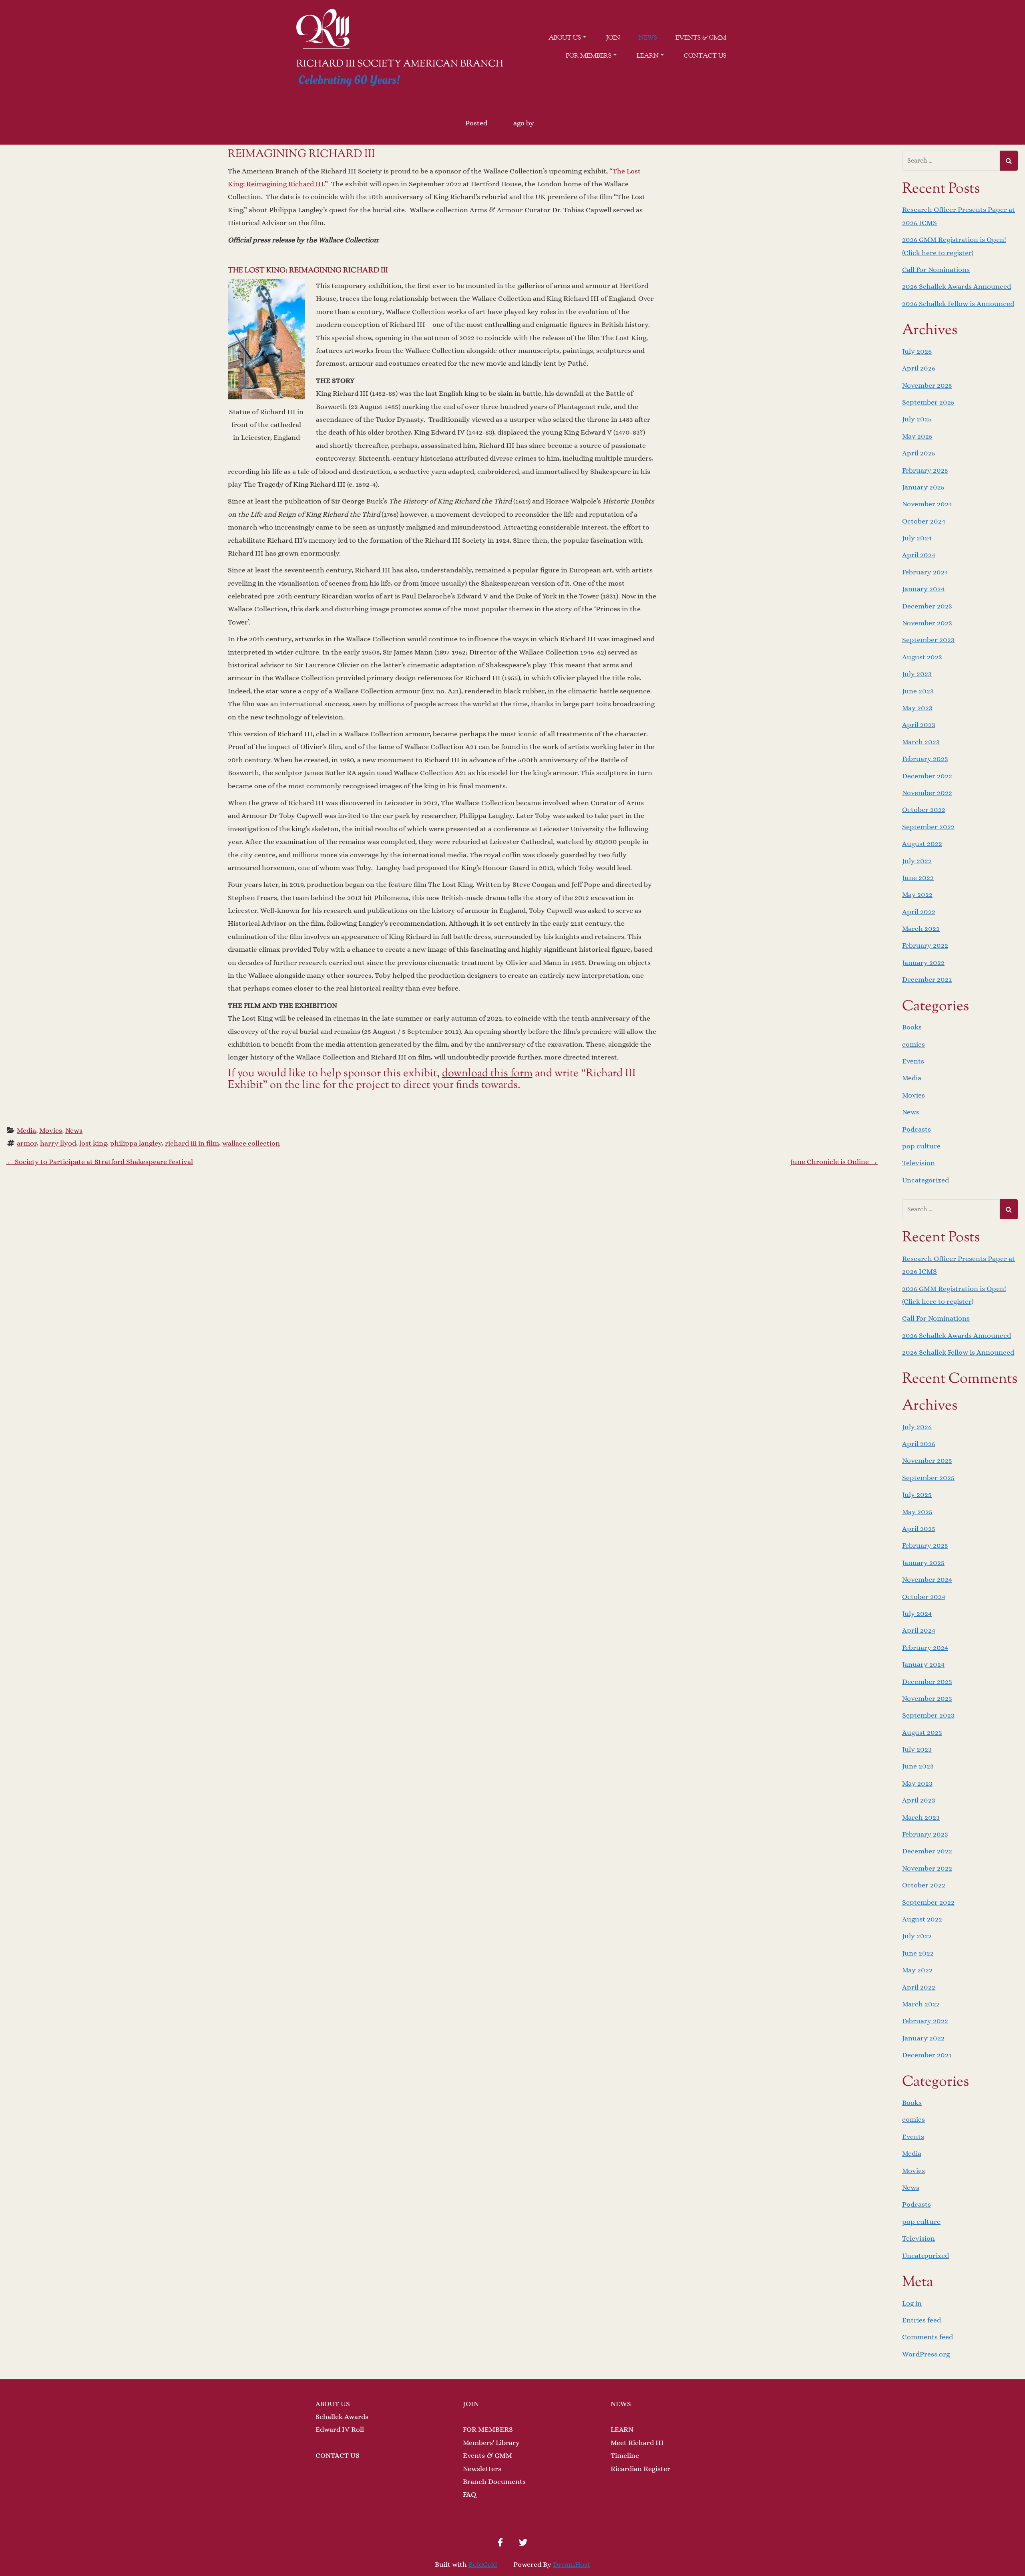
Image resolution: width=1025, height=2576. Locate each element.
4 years (500, 123)
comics (913, 1044)
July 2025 (917, 419)
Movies (51, 1130)
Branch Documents (494, 2481)
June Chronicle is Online (834, 1162)
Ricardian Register (640, 2469)
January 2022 (923, 963)
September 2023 (928, 640)
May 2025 (917, 436)
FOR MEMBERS (488, 2429)
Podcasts (916, 1129)
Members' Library (491, 2443)
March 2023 (921, 742)
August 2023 (922, 657)
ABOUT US (333, 2404)
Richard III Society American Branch (400, 64)
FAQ (469, 2494)
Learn (648, 56)
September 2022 (928, 827)
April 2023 (919, 725)
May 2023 (917, 708)
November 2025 (927, 385)
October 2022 (924, 810)
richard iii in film (192, 1143)
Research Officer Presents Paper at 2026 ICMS (959, 216)
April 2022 (919, 912)
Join (613, 38)
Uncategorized (926, 1180)
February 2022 (925, 945)
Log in (912, 2303)
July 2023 (917, 674)
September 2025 (928, 402)
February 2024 (925, 572)
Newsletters (482, 2469)
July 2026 (917, 351)
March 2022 (921, 928)
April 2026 (919, 368)
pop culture (921, 1146)
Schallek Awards (342, 2417)
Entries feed (921, 2320)
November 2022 (927, 793)
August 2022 (922, 844)
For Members (589, 56)
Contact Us (705, 56)
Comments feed (928, 2337)
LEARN (622, 2429)
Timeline (625, 2455)
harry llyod (58, 1143)
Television (918, 1163)
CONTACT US (338, 2455)
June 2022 (918, 878)
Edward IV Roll (340, 2429)
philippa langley (136, 1143)
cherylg (548, 123)
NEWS (621, 2404)
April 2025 (919, 453)
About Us (565, 38)
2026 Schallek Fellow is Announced (958, 304)
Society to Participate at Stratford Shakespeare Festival (99, 1162)
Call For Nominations (936, 270)
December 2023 (927, 606)
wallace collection (251, 1143)
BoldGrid (483, 2564)
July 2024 (917, 538)
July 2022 (917, 861)
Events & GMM (701, 38)
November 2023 (927, 623)
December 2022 (927, 776)
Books (912, 1027)
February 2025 (925, 470)
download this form (487, 1074)
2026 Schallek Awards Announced (957, 286)
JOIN (471, 2404)
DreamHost (572, 2564)
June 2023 (918, 691)
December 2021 (927, 979)
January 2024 (923, 589)
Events (913, 1061)
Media (26, 1130)
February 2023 (925, 759)
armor (27, 1143)
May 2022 (917, 894)
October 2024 (924, 521)
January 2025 (923, 487)
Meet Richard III (637, 2443)
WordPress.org (926, 2354)
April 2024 (919, 555)
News (648, 38)
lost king (93, 1143)
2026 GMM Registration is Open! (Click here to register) (954, 246)
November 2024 (927, 504)
